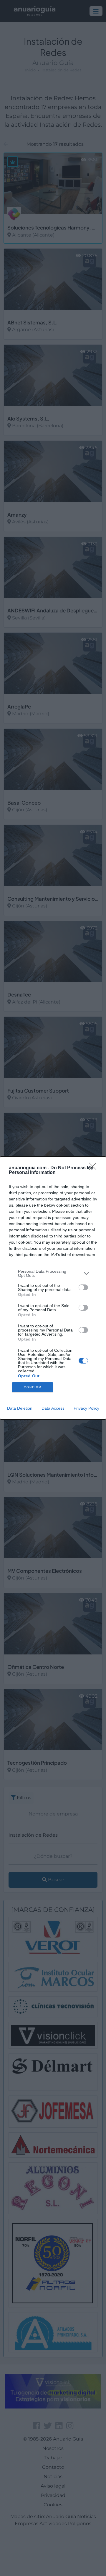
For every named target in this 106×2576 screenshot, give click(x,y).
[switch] (83, 1287)
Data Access (53, 1408)
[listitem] (53, 1273)
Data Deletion (20, 1408)
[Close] (95, 1168)
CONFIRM (33, 1387)
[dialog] (53, 1288)
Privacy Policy (86, 1408)
